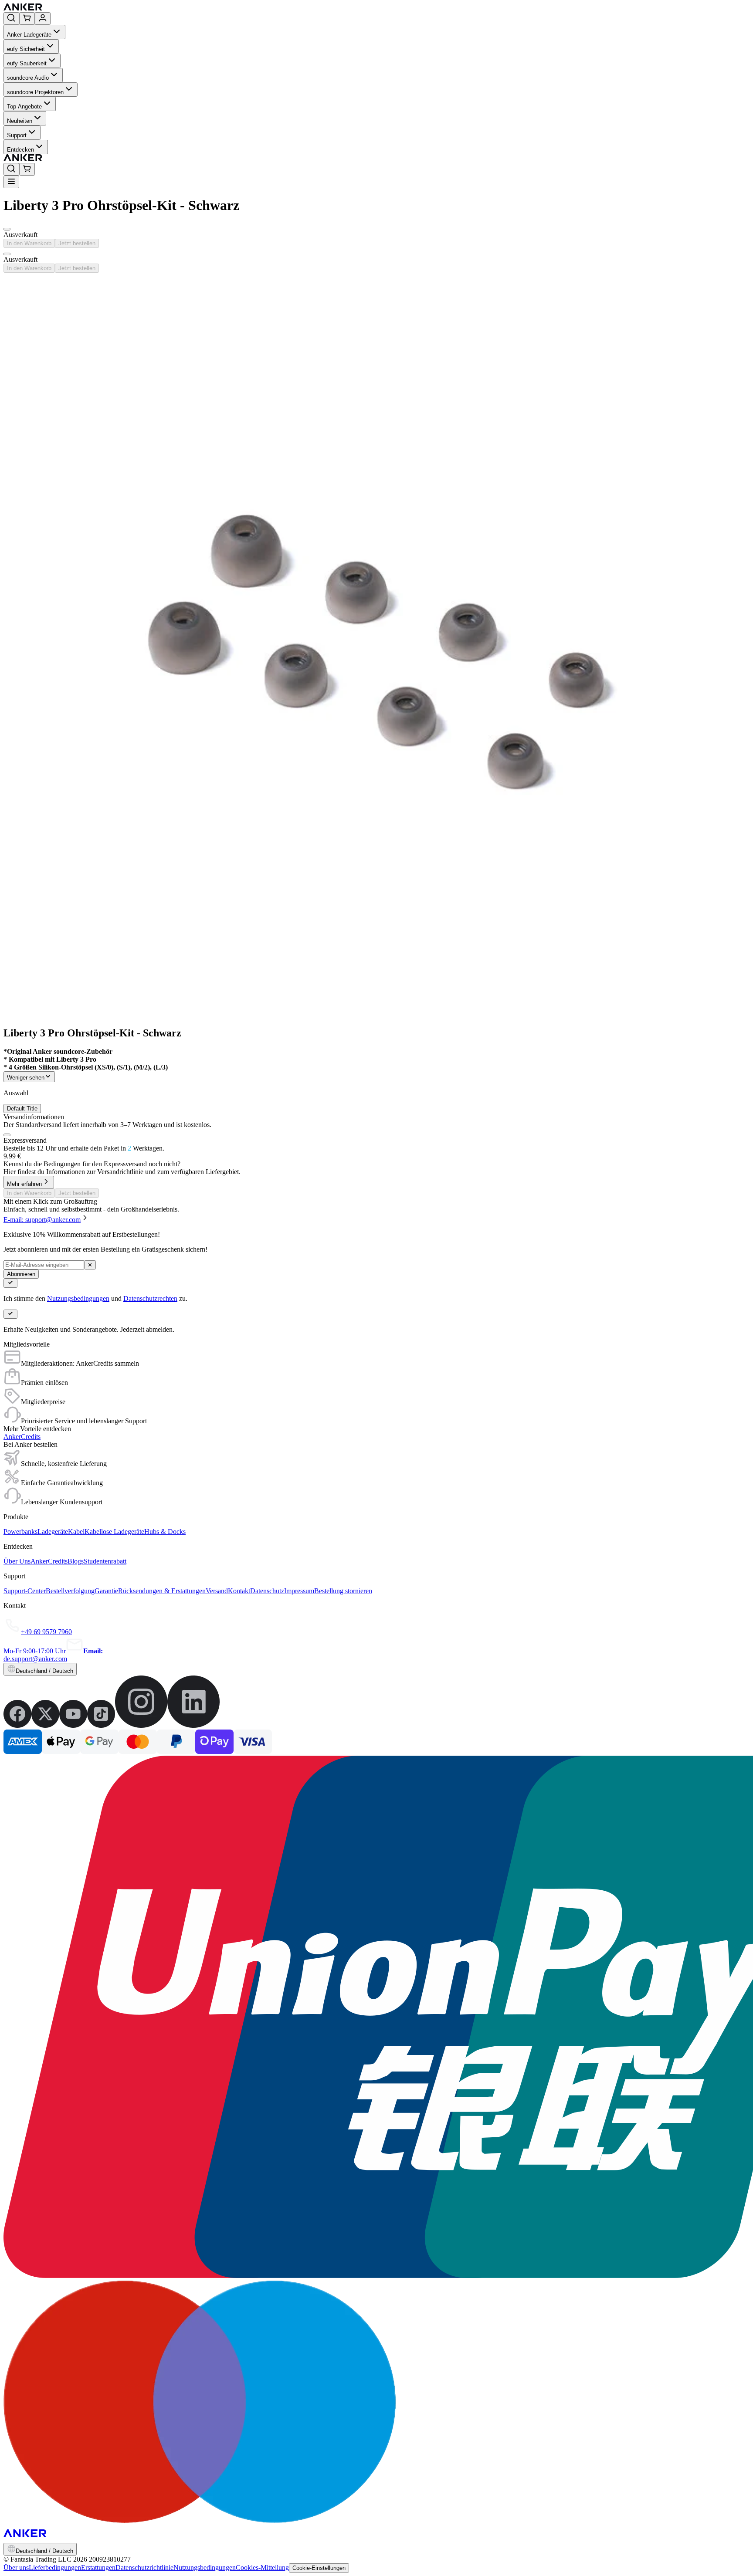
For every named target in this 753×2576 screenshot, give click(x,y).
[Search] (11, 19)
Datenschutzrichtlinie (144, 2568)
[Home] (86, 8)
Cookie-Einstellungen (319, 2568)
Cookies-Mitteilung (262, 2568)
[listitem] (17, 1725)
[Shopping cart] (27, 19)
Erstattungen (98, 2568)
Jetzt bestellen (77, 243)
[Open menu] (11, 182)
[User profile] (43, 19)
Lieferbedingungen (55, 2568)
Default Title (22, 1109)
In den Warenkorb (29, 243)
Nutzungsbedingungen (78, 1298)
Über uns (16, 2568)
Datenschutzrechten (150, 1298)
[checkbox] (7, 1135)
